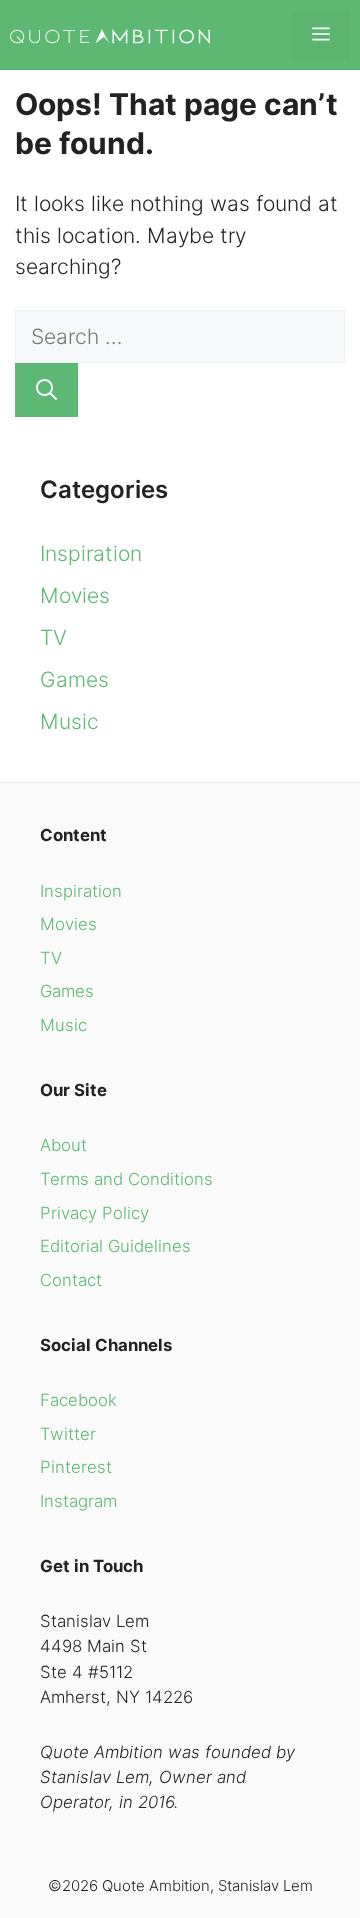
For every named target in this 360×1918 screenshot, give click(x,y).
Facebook (78, 1400)
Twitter (68, 1434)
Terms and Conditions (126, 1179)
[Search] (46, 390)
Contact (71, 1280)
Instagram (78, 1501)
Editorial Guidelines (115, 1246)
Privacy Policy (94, 1213)
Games (74, 679)
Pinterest (76, 1467)
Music (69, 721)
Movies (75, 595)
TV (53, 637)
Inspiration (91, 553)
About (63, 1145)
